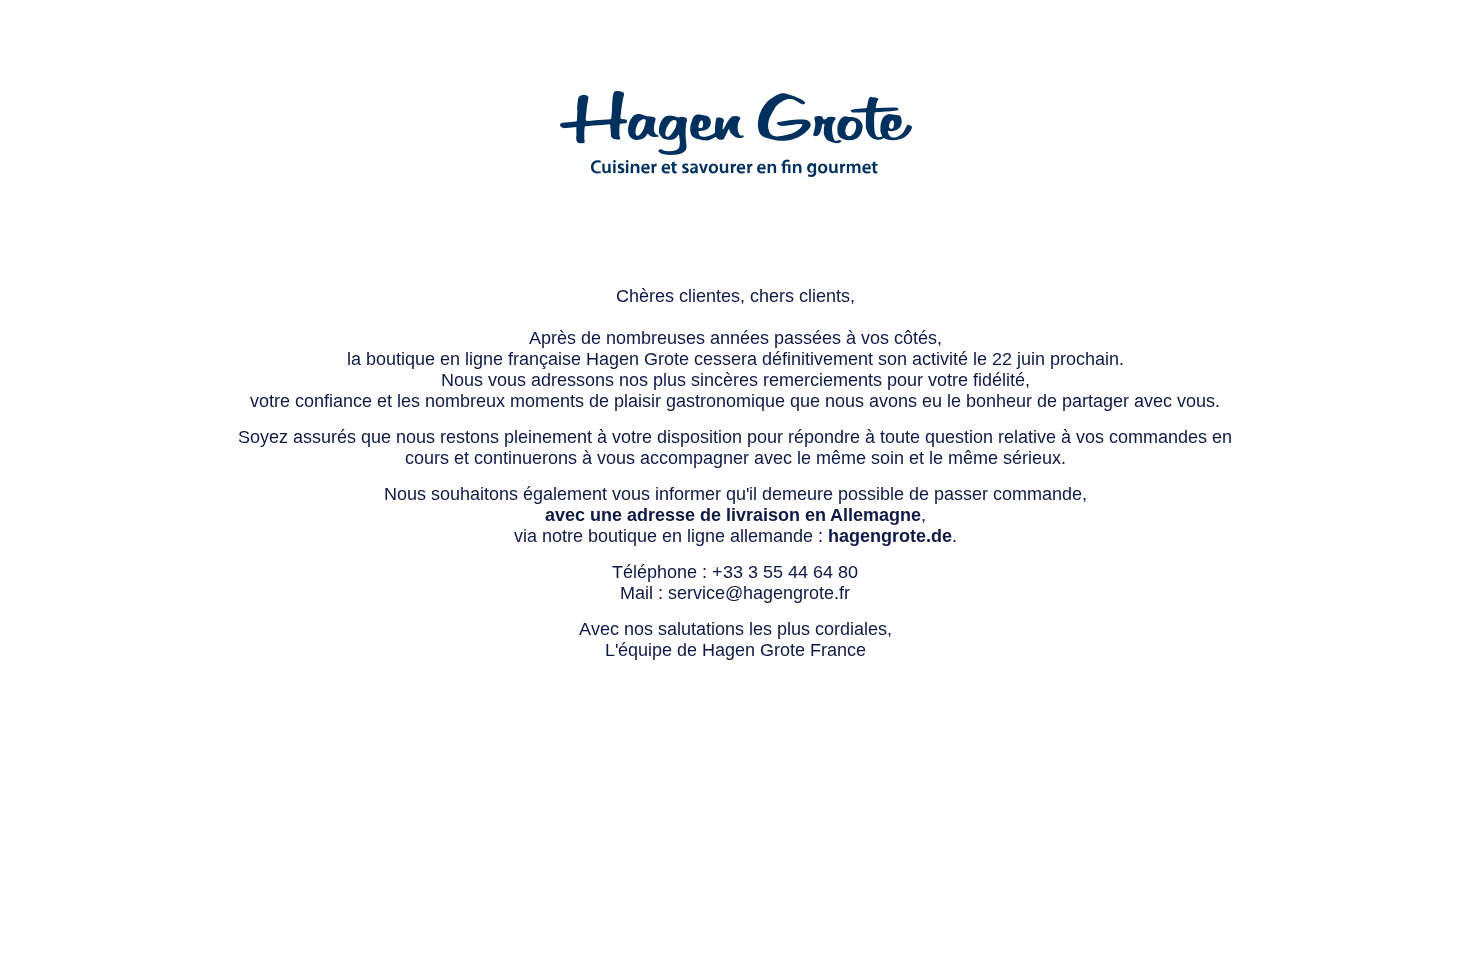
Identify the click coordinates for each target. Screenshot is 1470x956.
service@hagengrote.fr (759, 593)
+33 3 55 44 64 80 (785, 572)
